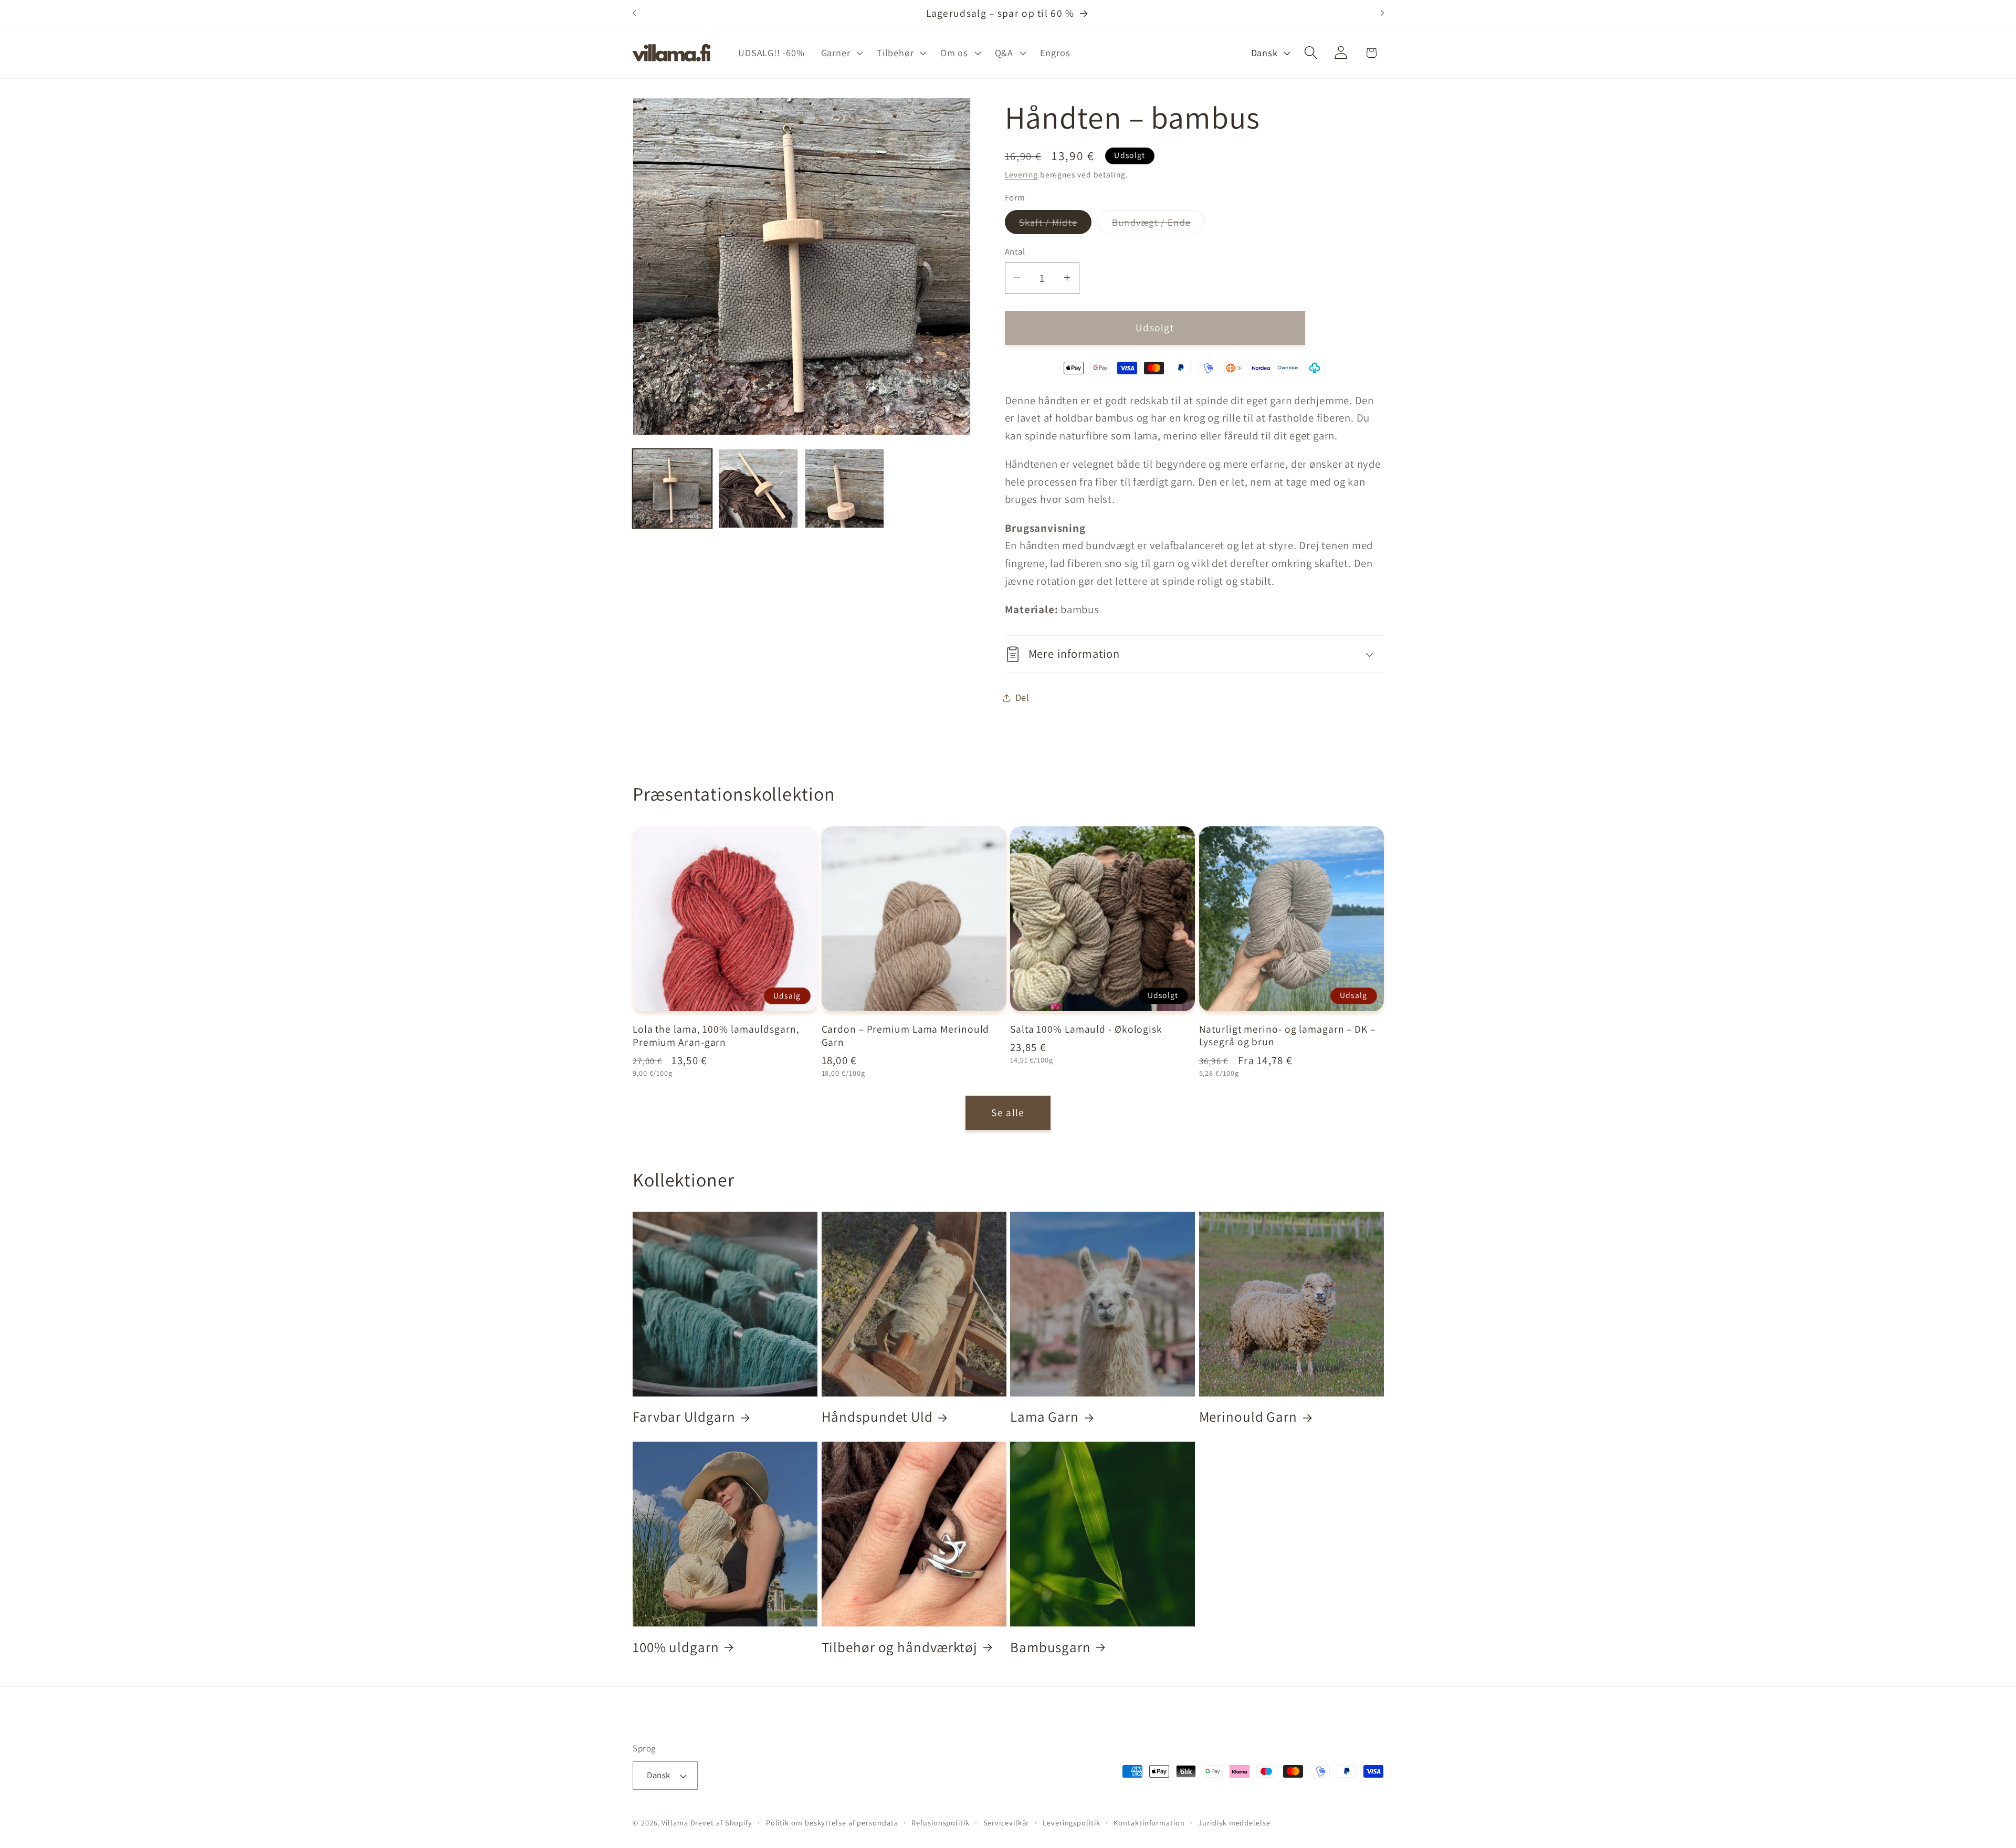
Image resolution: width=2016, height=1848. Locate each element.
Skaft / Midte (1056, 225)
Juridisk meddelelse (1234, 1823)
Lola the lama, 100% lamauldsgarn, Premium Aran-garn (716, 1036)
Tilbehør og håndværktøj (900, 1646)
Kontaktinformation (1149, 1823)
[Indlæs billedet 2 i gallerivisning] (758, 489)
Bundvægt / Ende (1159, 225)
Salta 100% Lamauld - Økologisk (1086, 1029)
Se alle (1008, 1112)
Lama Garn (1044, 1417)
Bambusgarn (1051, 1646)
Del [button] (1022, 697)
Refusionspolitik (941, 1823)
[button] (841, 52)
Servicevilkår (1006, 1823)
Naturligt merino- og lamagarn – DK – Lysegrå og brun (1287, 1035)
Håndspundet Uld (878, 1417)
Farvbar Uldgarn (684, 1417)
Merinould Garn (1248, 1417)
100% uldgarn (676, 1646)
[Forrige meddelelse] (634, 13)
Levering (1021, 174)
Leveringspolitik (1072, 1823)
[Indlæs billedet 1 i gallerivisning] (672, 489)
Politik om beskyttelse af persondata (832, 1823)
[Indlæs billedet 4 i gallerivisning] (844, 489)
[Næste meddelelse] (1382, 13)
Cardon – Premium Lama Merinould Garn (906, 1036)
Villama (675, 1823)
